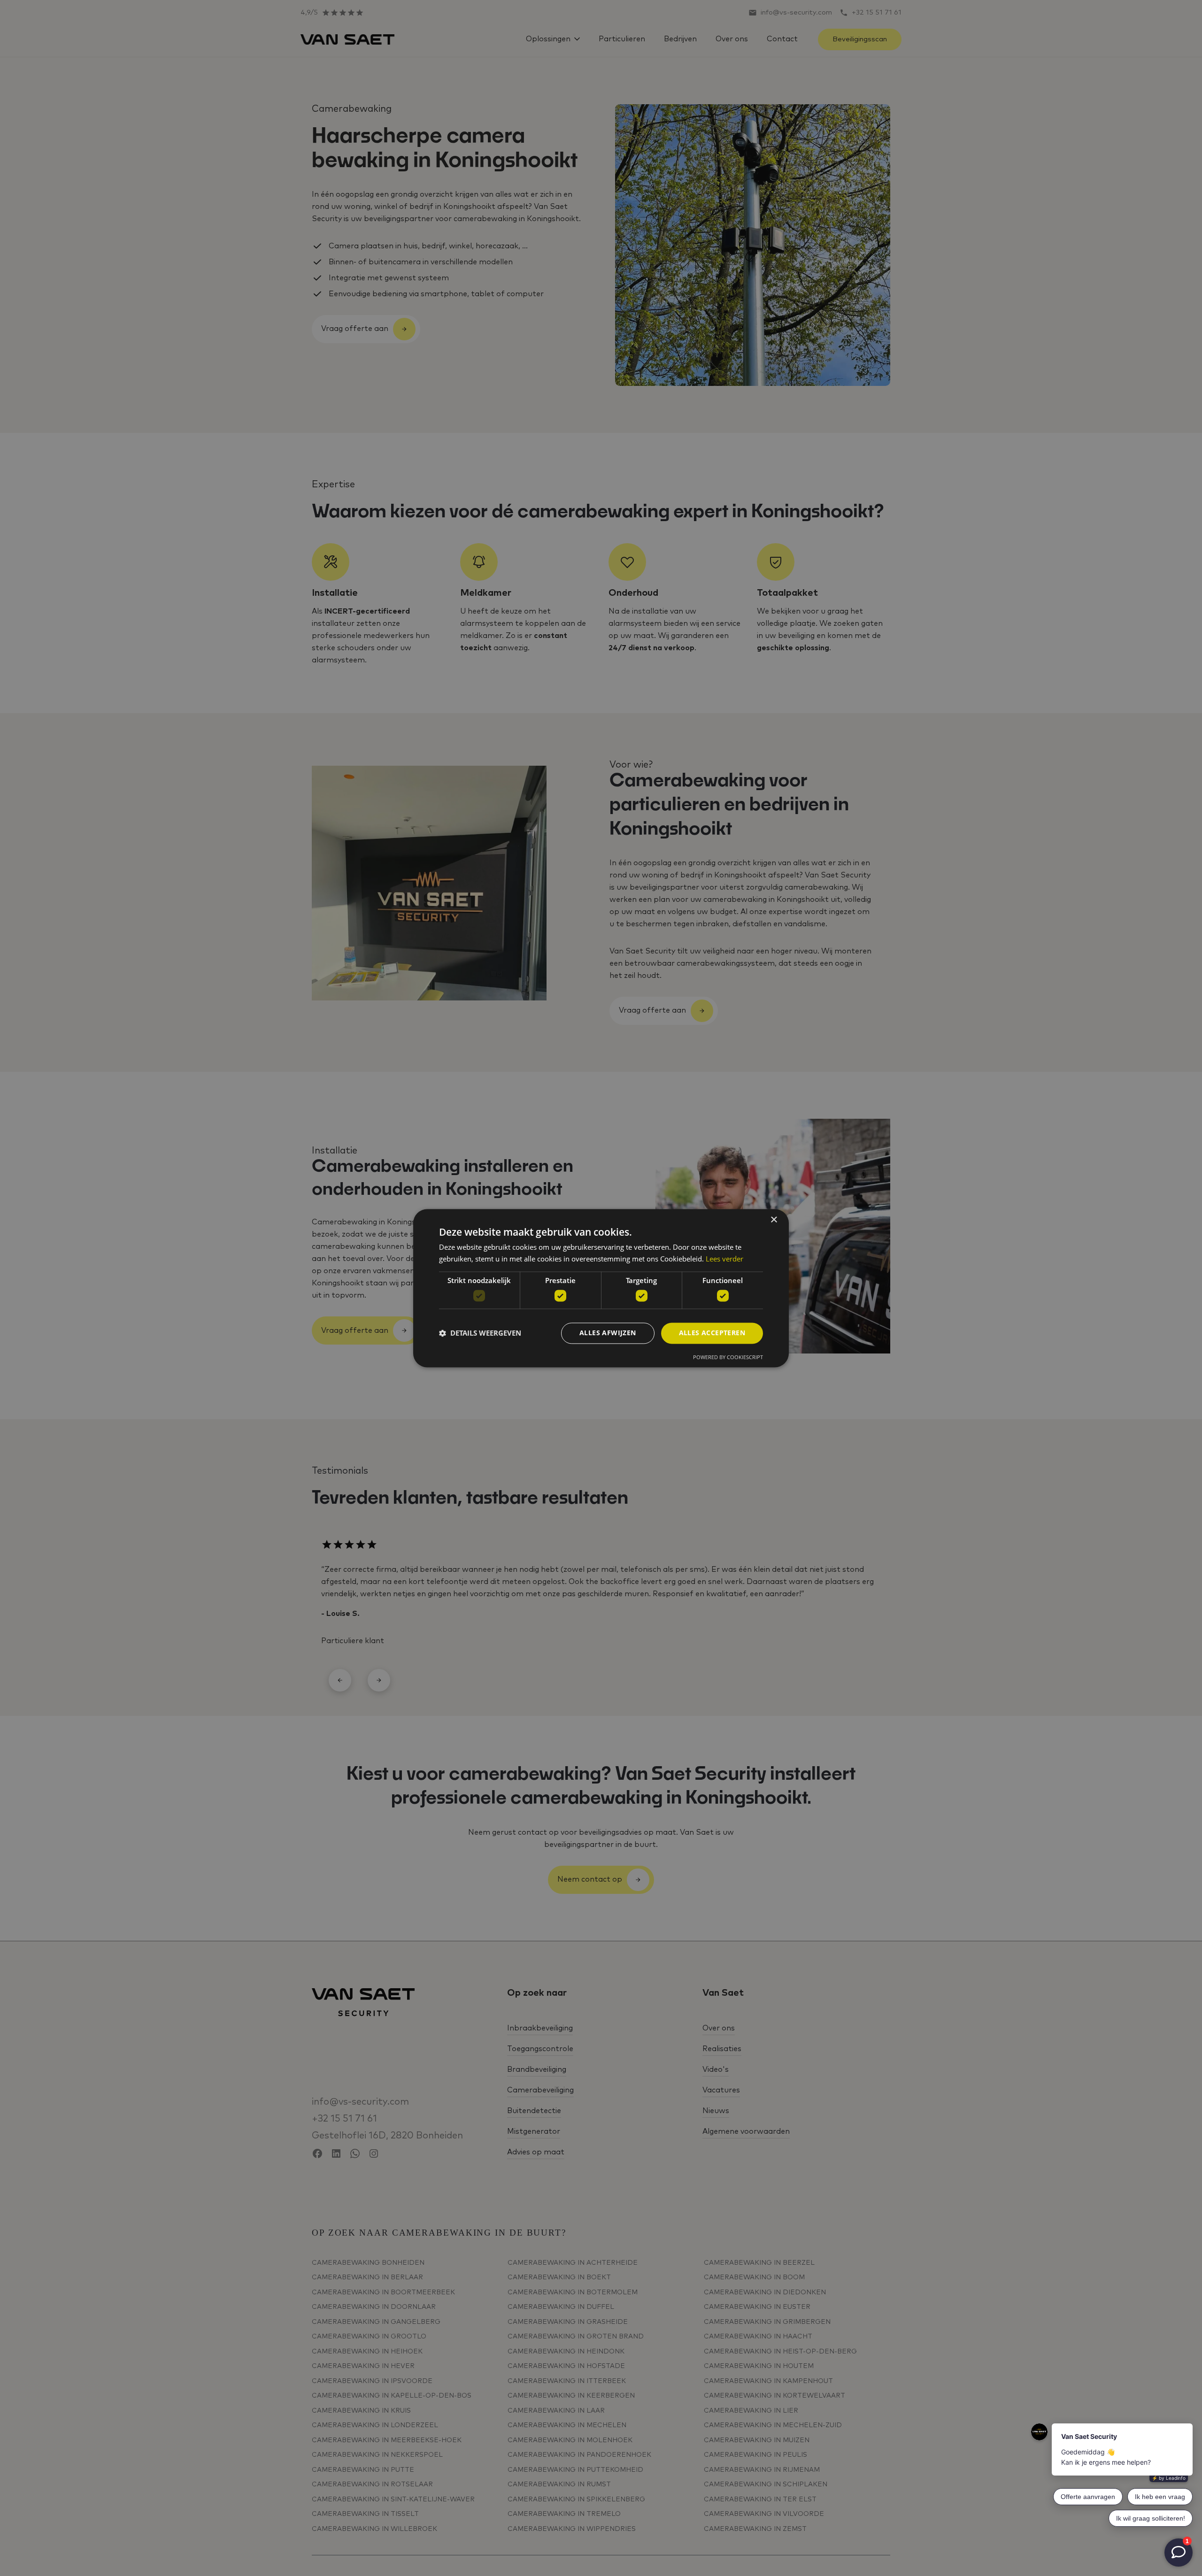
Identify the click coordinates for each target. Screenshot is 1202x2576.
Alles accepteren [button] (712, 1333)
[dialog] (601, 1288)
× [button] (774, 1220)
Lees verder (724, 1259)
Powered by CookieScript (728, 1357)
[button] (480, 1333)
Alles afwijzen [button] (608, 1333)
